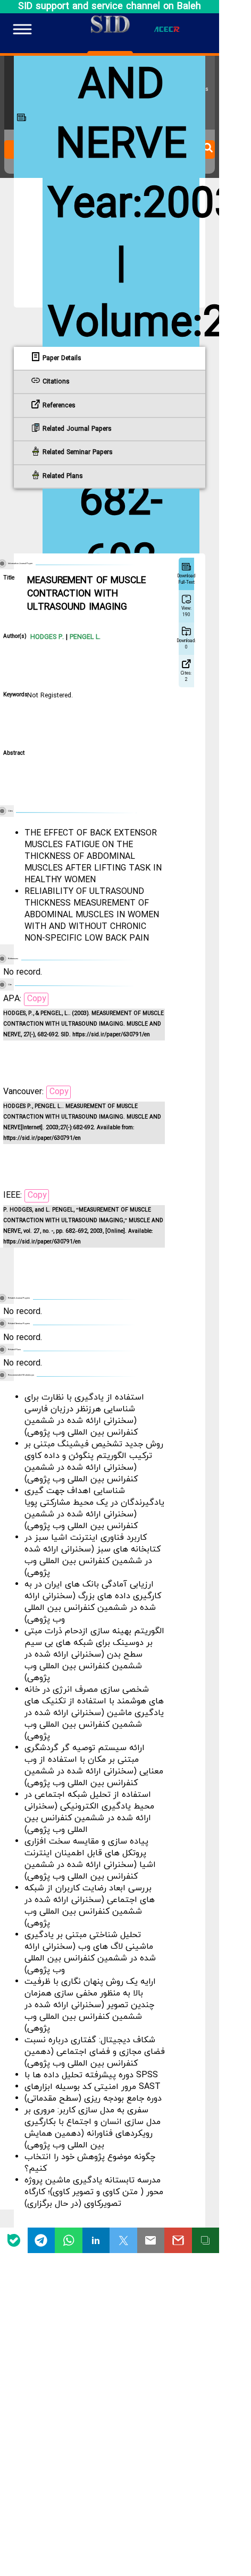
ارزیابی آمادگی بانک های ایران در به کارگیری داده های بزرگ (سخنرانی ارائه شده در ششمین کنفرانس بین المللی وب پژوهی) (93, 1602)
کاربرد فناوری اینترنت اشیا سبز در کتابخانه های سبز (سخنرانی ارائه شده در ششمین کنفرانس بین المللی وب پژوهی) (93, 1555)
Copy (37, 999)
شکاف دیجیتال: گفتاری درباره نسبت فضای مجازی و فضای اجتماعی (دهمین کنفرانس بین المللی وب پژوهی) (95, 2052)
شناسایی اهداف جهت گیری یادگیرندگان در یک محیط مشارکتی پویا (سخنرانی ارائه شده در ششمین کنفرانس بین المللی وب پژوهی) (94, 1508)
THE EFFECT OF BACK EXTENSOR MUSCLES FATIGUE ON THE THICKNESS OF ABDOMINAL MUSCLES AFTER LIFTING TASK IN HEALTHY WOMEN (93, 857)
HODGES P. (47, 637)
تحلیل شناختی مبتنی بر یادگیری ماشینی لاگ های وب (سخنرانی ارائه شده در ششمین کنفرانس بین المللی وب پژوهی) (90, 1952)
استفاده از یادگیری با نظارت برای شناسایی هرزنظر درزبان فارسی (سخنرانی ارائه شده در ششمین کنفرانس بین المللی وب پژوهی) (84, 1415)
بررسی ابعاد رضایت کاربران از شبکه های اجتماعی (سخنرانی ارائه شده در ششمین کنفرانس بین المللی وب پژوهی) (90, 1906)
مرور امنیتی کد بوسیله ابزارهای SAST (93, 2087)
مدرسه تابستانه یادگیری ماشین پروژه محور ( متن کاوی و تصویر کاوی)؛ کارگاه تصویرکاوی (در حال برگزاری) (94, 2192)
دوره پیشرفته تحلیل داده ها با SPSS (91, 2075)
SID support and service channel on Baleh (110, 7)
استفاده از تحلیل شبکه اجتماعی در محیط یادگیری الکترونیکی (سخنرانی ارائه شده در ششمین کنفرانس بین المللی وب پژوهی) (89, 1812)
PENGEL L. (84, 637)
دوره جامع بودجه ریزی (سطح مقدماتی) (93, 2099)
